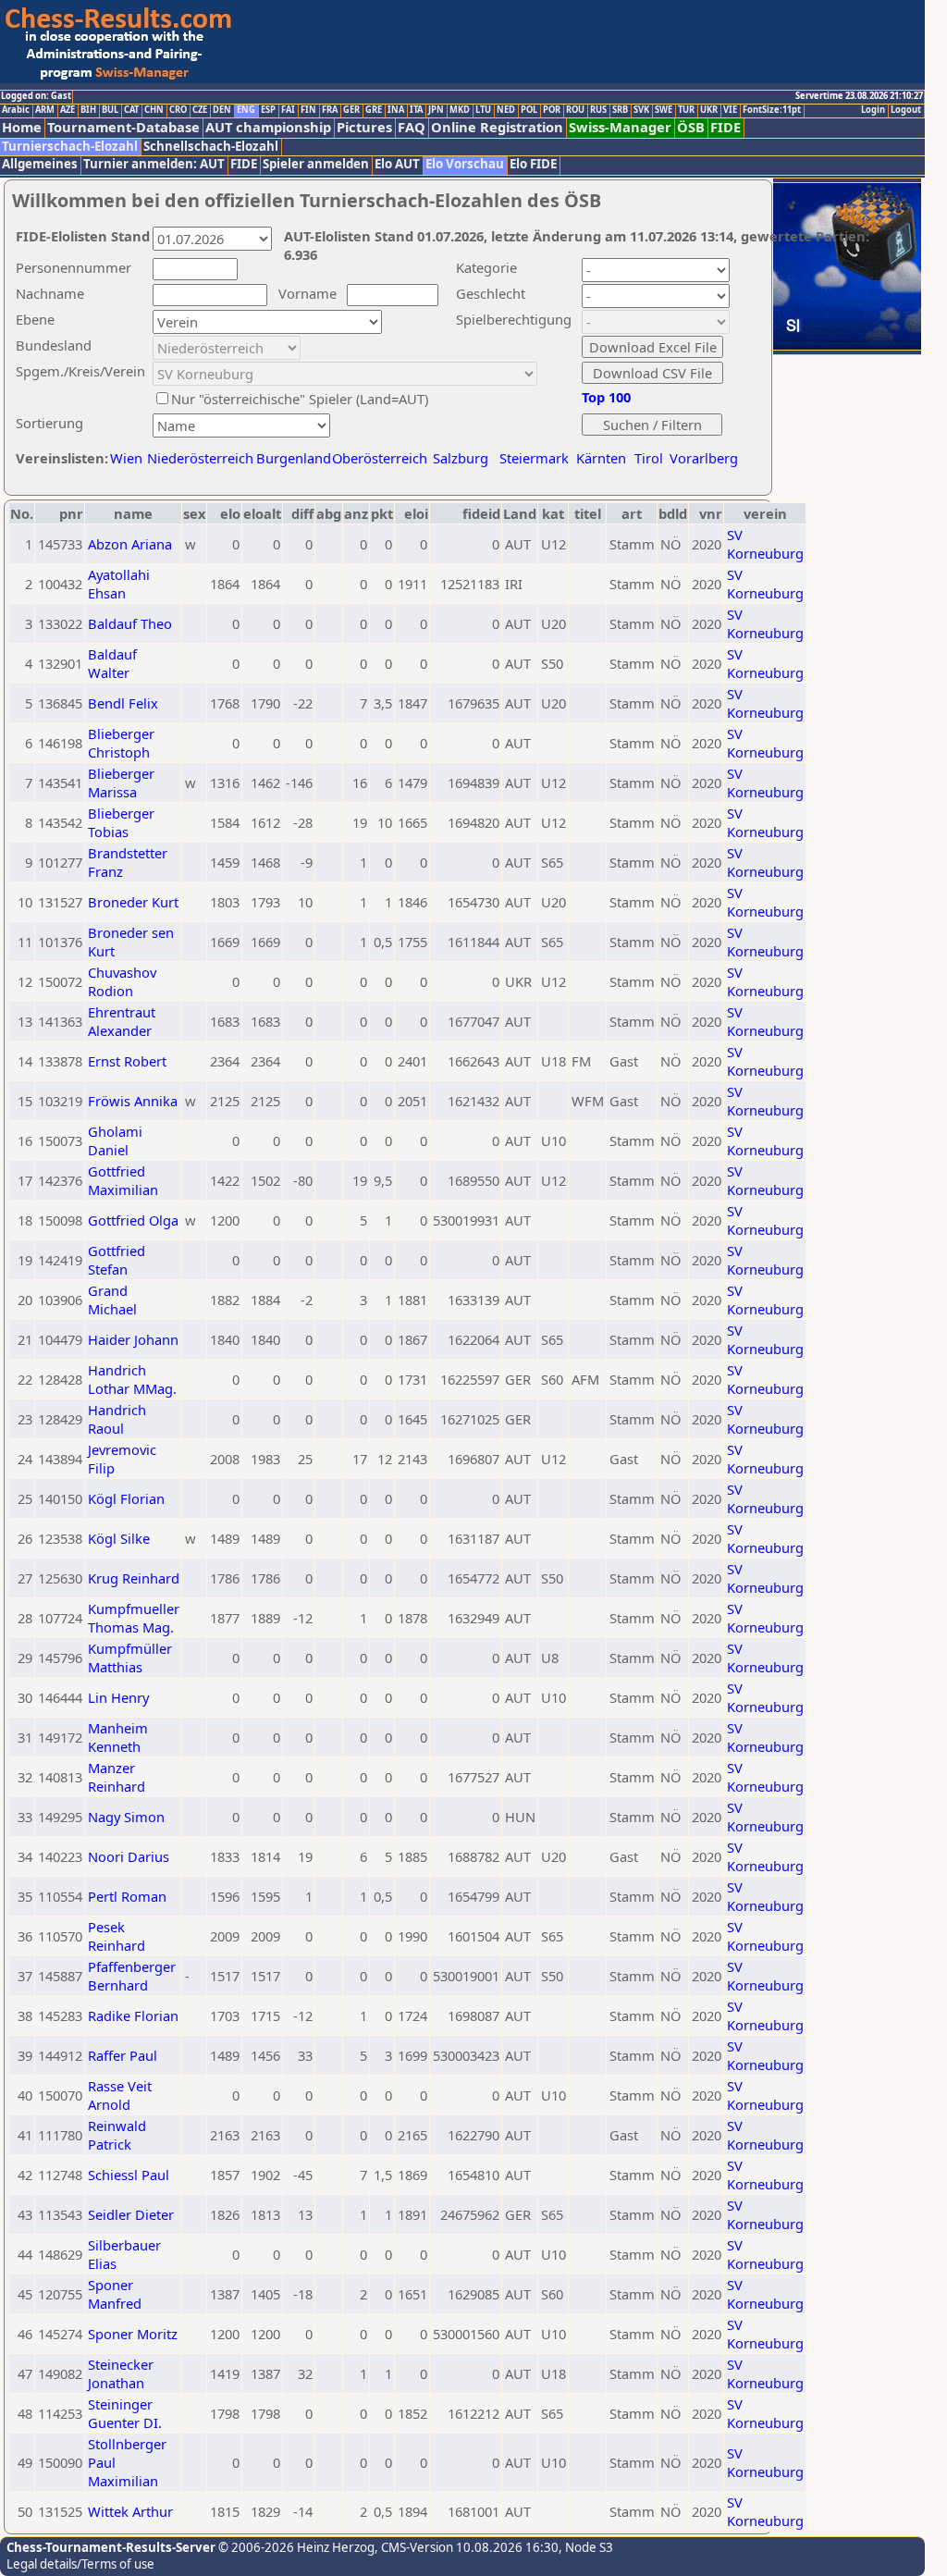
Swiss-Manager (620, 127)
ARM (45, 110)
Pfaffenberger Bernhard (132, 1976)
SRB (620, 110)
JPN (436, 110)
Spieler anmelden (316, 164)
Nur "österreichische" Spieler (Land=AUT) (300, 399)
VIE (730, 110)
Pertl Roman (127, 1896)
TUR (686, 110)
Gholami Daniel (115, 1140)
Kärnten (601, 458)
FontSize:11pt (772, 110)
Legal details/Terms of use (80, 2564)
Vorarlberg (704, 458)
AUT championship (268, 127)
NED (506, 110)
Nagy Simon (126, 1817)
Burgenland (294, 458)
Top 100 (606, 397)
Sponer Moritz (133, 2334)
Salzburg (461, 458)
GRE (374, 110)
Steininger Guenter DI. (125, 2413)
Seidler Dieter (131, 2214)
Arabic (16, 110)
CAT (131, 110)
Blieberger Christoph (121, 743)
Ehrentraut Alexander (122, 1021)
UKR (709, 110)
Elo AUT (397, 164)
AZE (68, 110)
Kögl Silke (119, 1538)
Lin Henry (118, 1697)
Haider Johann (133, 1339)
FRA (330, 110)
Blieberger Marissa (121, 783)
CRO (178, 110)
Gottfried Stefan (117, 1260)
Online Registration (497, 127)
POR (552, 110)
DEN (222, 110)
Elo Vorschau (465, 164)
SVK (641, 110)
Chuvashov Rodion (122, 981)
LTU (483, 110)
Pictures (364, 127)
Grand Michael (112, 1300)
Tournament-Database (123, 127)
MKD (460, 110)
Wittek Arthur (130, 2511)
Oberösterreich (380, 458)
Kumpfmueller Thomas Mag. (134, 1618)
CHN (154, 110)
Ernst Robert (127, 1061)
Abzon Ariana (130, 544)
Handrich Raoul (117, 1419)
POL (529, 110)
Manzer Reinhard (117, 1777)
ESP (268, 110)
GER (351, 110)
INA (396, 110)
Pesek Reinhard (117, 1936)
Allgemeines (40, 164)
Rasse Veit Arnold (120, 2095)
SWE (664, 110)
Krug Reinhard (134, 1578)
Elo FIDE (533, 164)
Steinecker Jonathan (121, 2373)
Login (873, 110)
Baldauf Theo (130, 623)
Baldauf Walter (112, 663)
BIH (88, 110)
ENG (246, 110)
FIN (308, 110)
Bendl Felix (123, 703)
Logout (906, 110)
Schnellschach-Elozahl (211, 147)
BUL (110, 110)
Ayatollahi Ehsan (119, 584)
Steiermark (534, 458)
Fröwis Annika (133, 1101)
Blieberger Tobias (121, 822)
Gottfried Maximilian (123, 1180)
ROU (575, 110)
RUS (598, 110)
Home (22, 127)
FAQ (412, 127)
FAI (288, 110)
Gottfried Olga (133, 1220)
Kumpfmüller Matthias (130, 1658)
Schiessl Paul (129, 2175)
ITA (416, 110)
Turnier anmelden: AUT (154, 164)
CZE (200, 110)
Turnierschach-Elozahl (70, 147)
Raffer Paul (123, 2055)
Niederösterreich (197, 458)
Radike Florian (133, 2015)
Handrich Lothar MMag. (132, 1379)
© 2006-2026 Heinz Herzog (295, 2547)
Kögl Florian (126, 1498)
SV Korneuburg (765, 544)
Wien (126, 458)
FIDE (726, 127)
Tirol (649, 458)
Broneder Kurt (133, 902)
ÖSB (691, 127)
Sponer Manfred (115, 2294)
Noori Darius (129, 1856)
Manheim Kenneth (118, 1737)
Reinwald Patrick (117, 2135)
